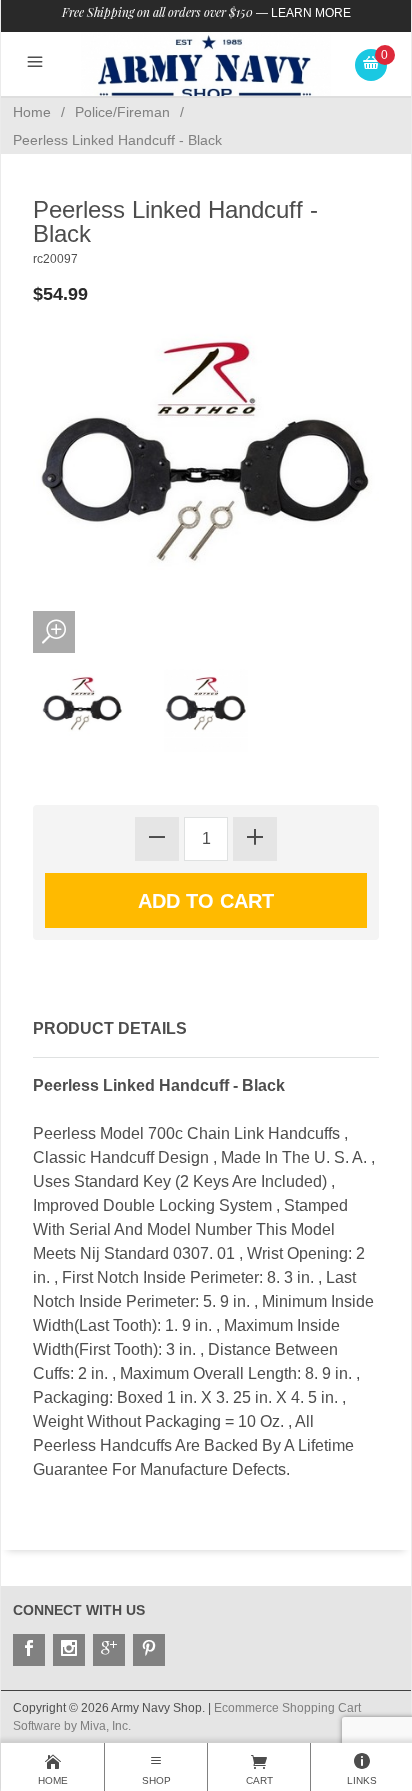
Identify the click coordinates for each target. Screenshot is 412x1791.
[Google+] (109, 1650)
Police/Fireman (122, 112)
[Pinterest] (149, 1650)
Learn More (311, 13)
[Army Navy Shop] (205, 67)
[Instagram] (69, 1650)
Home (32, 112)
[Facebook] (29, 1650)
